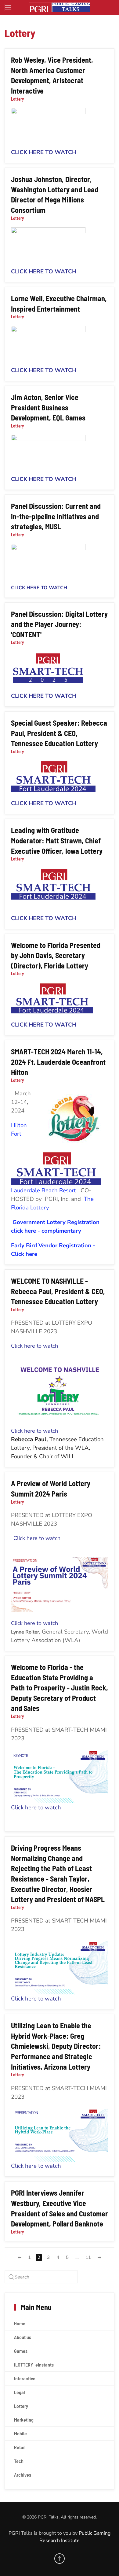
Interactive (25, 2378)
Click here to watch (34, 1346)
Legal (20, 2392)
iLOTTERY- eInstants (34, 2365)
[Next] (99, 2258)
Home (20, 2323)
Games (21, 2351)
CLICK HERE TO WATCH (44, 152)
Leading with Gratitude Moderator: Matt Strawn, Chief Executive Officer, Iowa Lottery (57, 840)
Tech (19, 2461)
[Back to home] (60, 7)
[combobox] (41, 2277)
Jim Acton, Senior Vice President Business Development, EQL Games (48, 407)
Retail (20, 2447)
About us (23, 2337)
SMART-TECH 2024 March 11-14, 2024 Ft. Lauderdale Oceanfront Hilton (58, 1062)
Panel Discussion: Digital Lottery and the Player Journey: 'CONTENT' (59, 624)
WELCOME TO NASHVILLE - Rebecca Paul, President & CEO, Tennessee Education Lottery (58, 1291)
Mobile (20, 2433)
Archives (23, 2475)
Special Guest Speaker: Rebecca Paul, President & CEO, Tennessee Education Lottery (59, 733)
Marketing (24, 2420)
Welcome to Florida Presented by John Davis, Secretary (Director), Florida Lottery (56, 955)
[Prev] (20, 2258)
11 (88, 2257)
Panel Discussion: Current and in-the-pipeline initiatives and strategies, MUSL (56, 516)
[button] (8, 7)
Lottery (17, 99)
